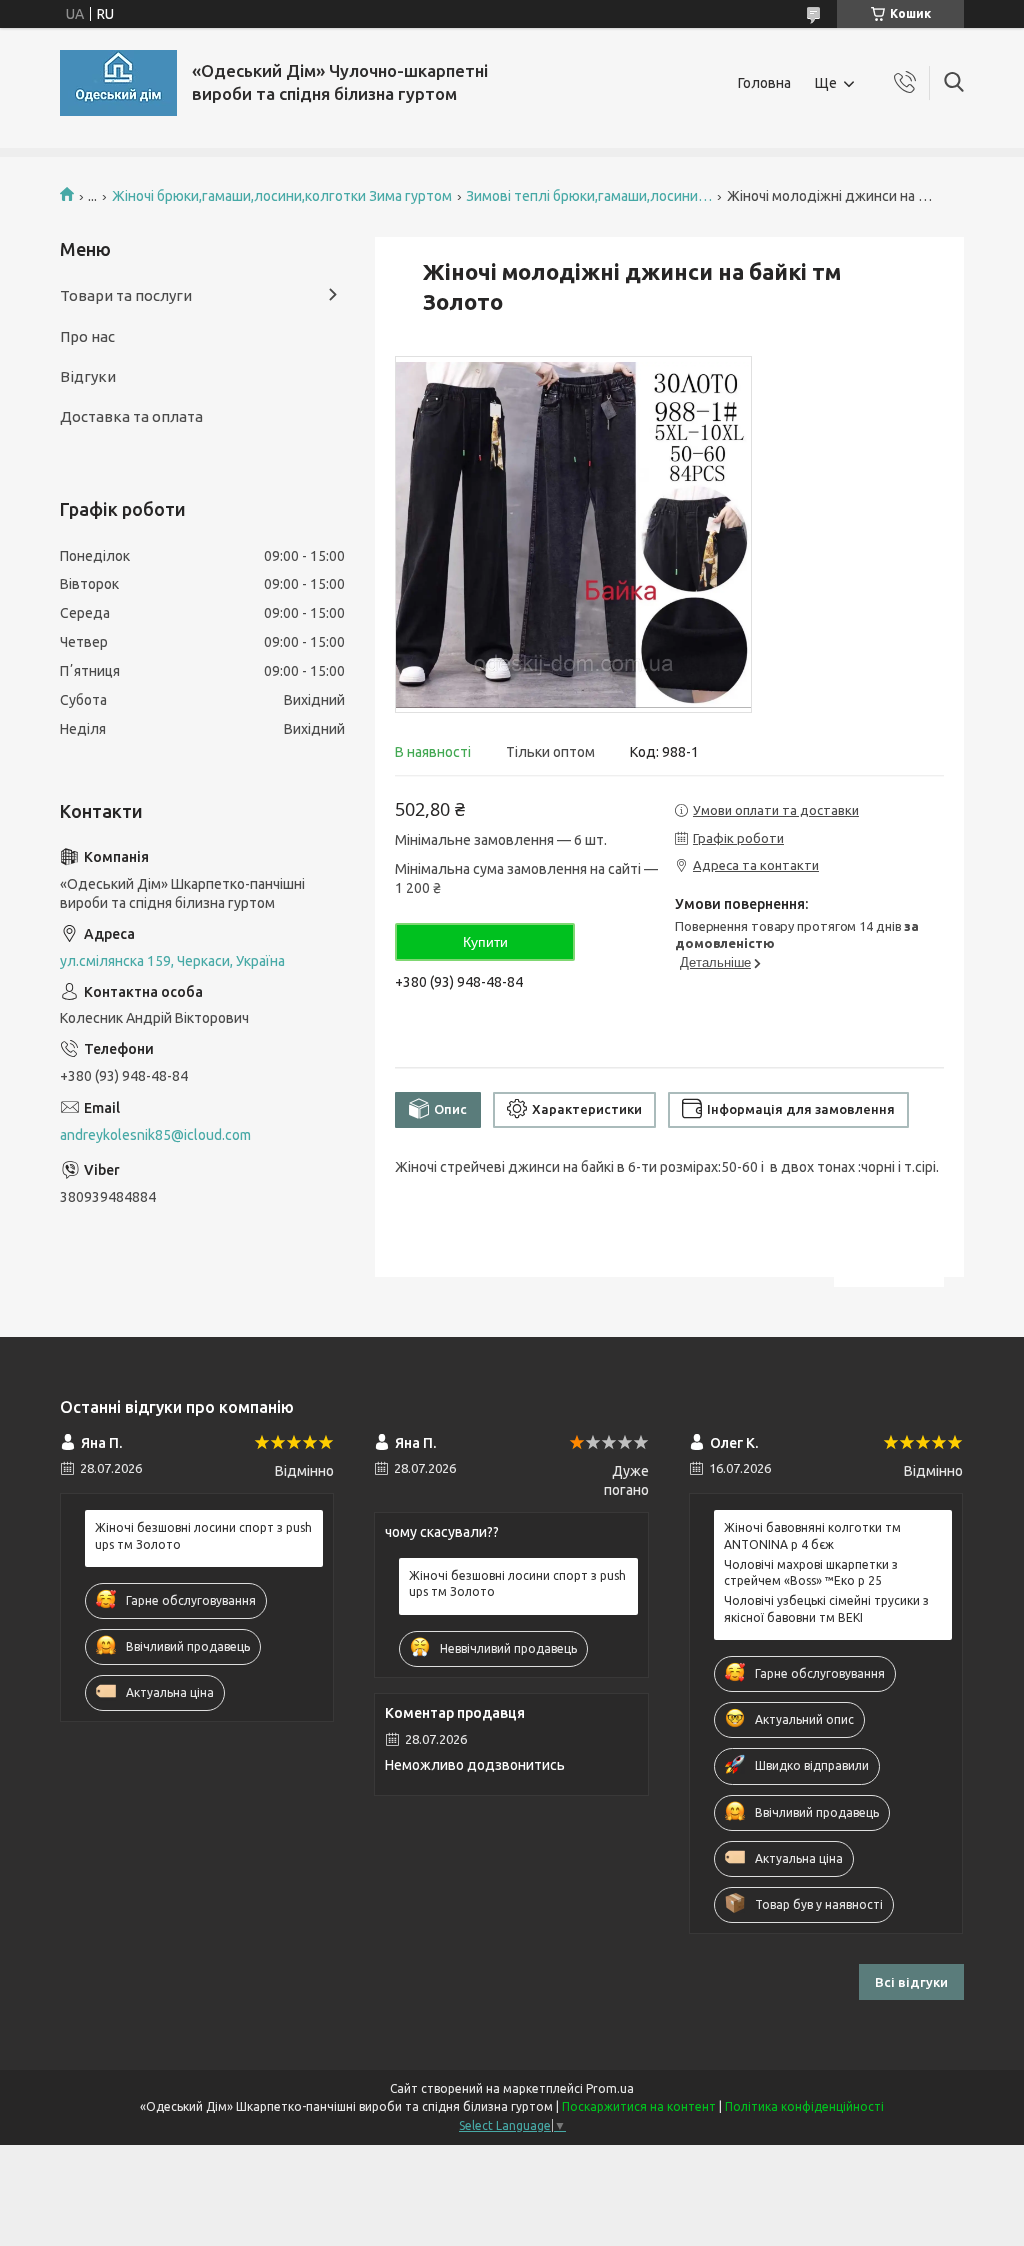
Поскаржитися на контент (639, 2106)
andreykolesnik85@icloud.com (155, 1135)
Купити (485, 942)
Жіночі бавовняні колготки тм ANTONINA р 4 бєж (812, 1535)
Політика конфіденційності (804, 2106)
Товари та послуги (126, 295)
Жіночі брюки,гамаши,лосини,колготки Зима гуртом (282, 196)
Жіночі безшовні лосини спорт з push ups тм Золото (203, 1535)
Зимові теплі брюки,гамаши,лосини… (589, 196)
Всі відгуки (911, 1982)
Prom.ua (610, 2088)
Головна (764, 83)
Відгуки (88, 376)
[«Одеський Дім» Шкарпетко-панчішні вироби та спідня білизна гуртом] (118, 83)
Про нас (87, 336)
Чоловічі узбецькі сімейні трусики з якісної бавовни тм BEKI (826, 1608)
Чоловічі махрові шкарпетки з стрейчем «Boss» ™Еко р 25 (811, 1572)
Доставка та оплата (131, 416)
